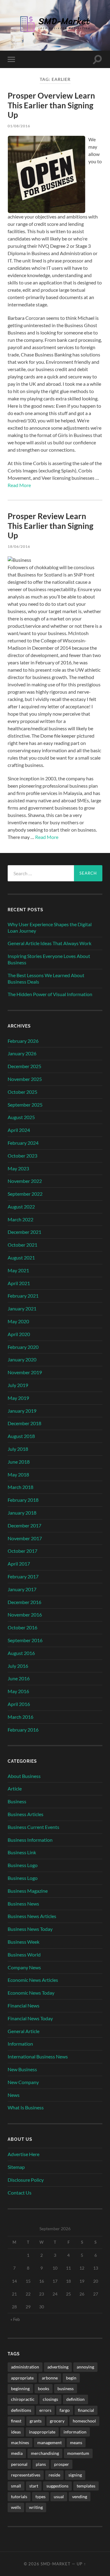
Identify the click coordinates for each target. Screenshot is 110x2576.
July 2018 (18, 1449)
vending (80, 2497)
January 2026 (22, 1053)
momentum (78, 2453)
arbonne (50, 2378)
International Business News (38, 2056)
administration (25, 2367)
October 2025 (22, 1092)
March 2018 (20, 1487)
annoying (85, 2367)
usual (59, 2497)
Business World (24, 1955)
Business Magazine (28, 1891)
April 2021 (19, 1283)
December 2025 (24, 1066)
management (50, 2442)
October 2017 (22, 1551)
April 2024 (19, 1130)
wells (16, 2507)
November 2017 (25, 1538)
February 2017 (23, 1576)
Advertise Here (24, 2154)
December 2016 (24, 1602)
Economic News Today (31, 1993)
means (76, 2442)
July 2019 (18, 1385)
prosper (62, 2464)
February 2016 (23, 1730)
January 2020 (22, 1359)
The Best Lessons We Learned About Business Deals (46, 978)
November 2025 (25, 1079)
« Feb (15, 2319)
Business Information (30, 1840)
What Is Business (26, 2107)
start (34, 2486)
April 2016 (19, 1704)
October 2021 (22, 1245)
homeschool (84, 2421)
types (40, 2497)
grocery (57, 2421)
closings (50, 2399)
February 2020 (23, 1347)
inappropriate (42, 2432)
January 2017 (22, 1589)
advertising (58, 2367)
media (17, 2453)
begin (71, 2378)
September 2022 (25, 1194)
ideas (16, 2432)
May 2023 (18, 1168)
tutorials (19, 2497)
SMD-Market (56, 2564)
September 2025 (25, 1105)
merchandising (45, 2453)
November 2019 (25, 1372)
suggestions (57, 2486)
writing (36, 2507)
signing (75, 2475)
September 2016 (25, 1640)
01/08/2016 (19, 126)
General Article (24, 2031)
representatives (26, 2475)
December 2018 (24, 1423)
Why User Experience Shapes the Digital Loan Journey (50, 927)
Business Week (24, 1942)
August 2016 (21, 1653)
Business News (23, 1904)
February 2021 (23, 1296)
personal (19, 2464)
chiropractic (23, 2399)
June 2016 (19, 1678)
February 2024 (23, 1143)
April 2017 (19, 1564)
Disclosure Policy (26, 2180)
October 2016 (22, 1627)
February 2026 (23, 1041)
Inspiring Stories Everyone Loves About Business (49, 959)
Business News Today (30, 1929)
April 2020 (19, 1334)
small (16, 2486)
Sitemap (16, 2167)
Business (17, 1801)
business (66, 2388)
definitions (21, 2410)
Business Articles (26, 1814)
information (75, 2432)
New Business (22, 2069)
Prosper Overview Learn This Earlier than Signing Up (51, 105)
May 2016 (18, 1691)
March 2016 (20, 1717)
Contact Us (20, 2193)
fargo (65, 2410)
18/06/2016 (19, 546)
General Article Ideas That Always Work (50, 943)
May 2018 (18, 1474)
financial (86, 2410)
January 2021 (22, 1308)
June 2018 (19, 1462)
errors (45, 2410)
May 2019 (18, 1398)
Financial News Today (30, 2018)
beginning (20, 2388)
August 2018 (21, 1436)
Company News (24, 1967)
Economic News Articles (33, 1980)
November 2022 (25, 1181)
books (44, 2388)
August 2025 (21, 1117)
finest (16, 2421)
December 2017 (24, 1525)
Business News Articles (32, 1916)
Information (20, 2044)
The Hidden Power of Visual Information (50, 994)
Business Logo (23, 1865)
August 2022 (21, 1207)
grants (36, 2421)
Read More (19, 485)
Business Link (22, 1852)
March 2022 (20, 1219)
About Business (24, 1776)
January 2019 (22, 1411)
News (14, 2095)
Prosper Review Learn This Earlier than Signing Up (50, 526)
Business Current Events (33, 1827)
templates (86, 2486)
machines (20, 2442)
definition (75, 2399)
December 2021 (24, 1232)
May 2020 (18, 1321)
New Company (23, 2082)
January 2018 (22, 1513)
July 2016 (18, 1666)
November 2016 (25, 1615)
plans (41, 2464)
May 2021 (18, 1270)
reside (54, 2475)
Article (15, 1788)
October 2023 (22, 1156)
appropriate (22, 2378)
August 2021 (21, 1257)
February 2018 (23, 1500)
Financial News (24, 2005)
